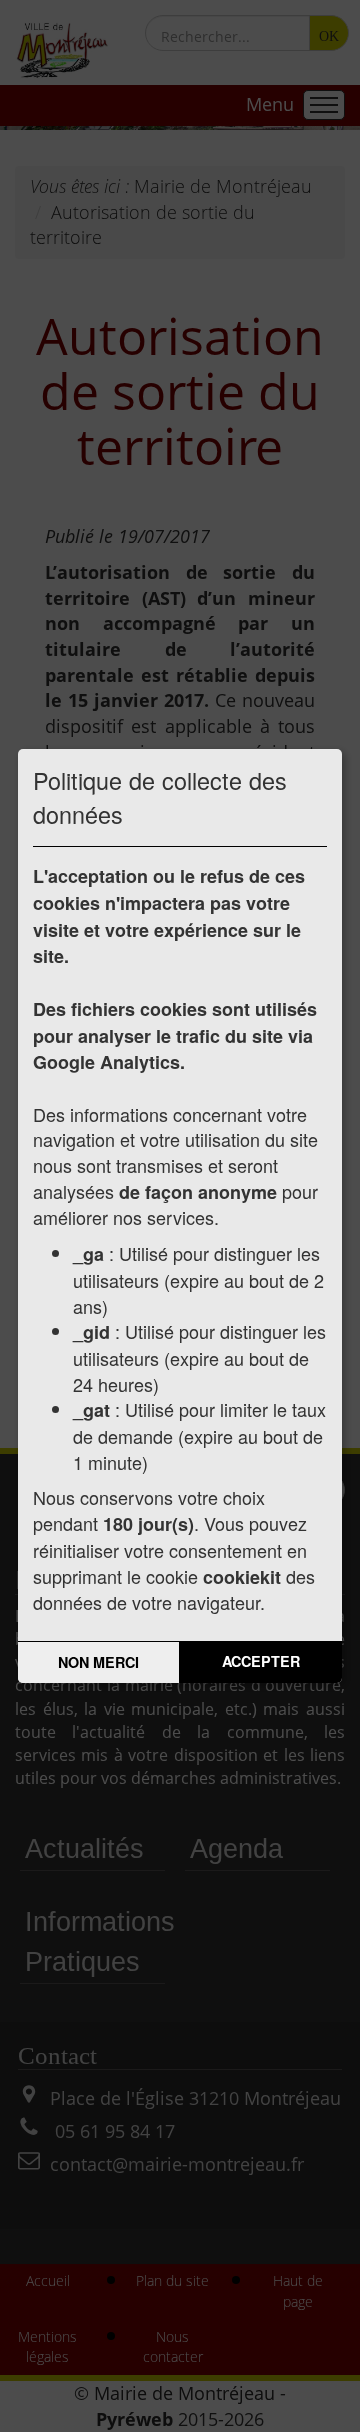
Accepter (261, 1661)
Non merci (98, 1662)
